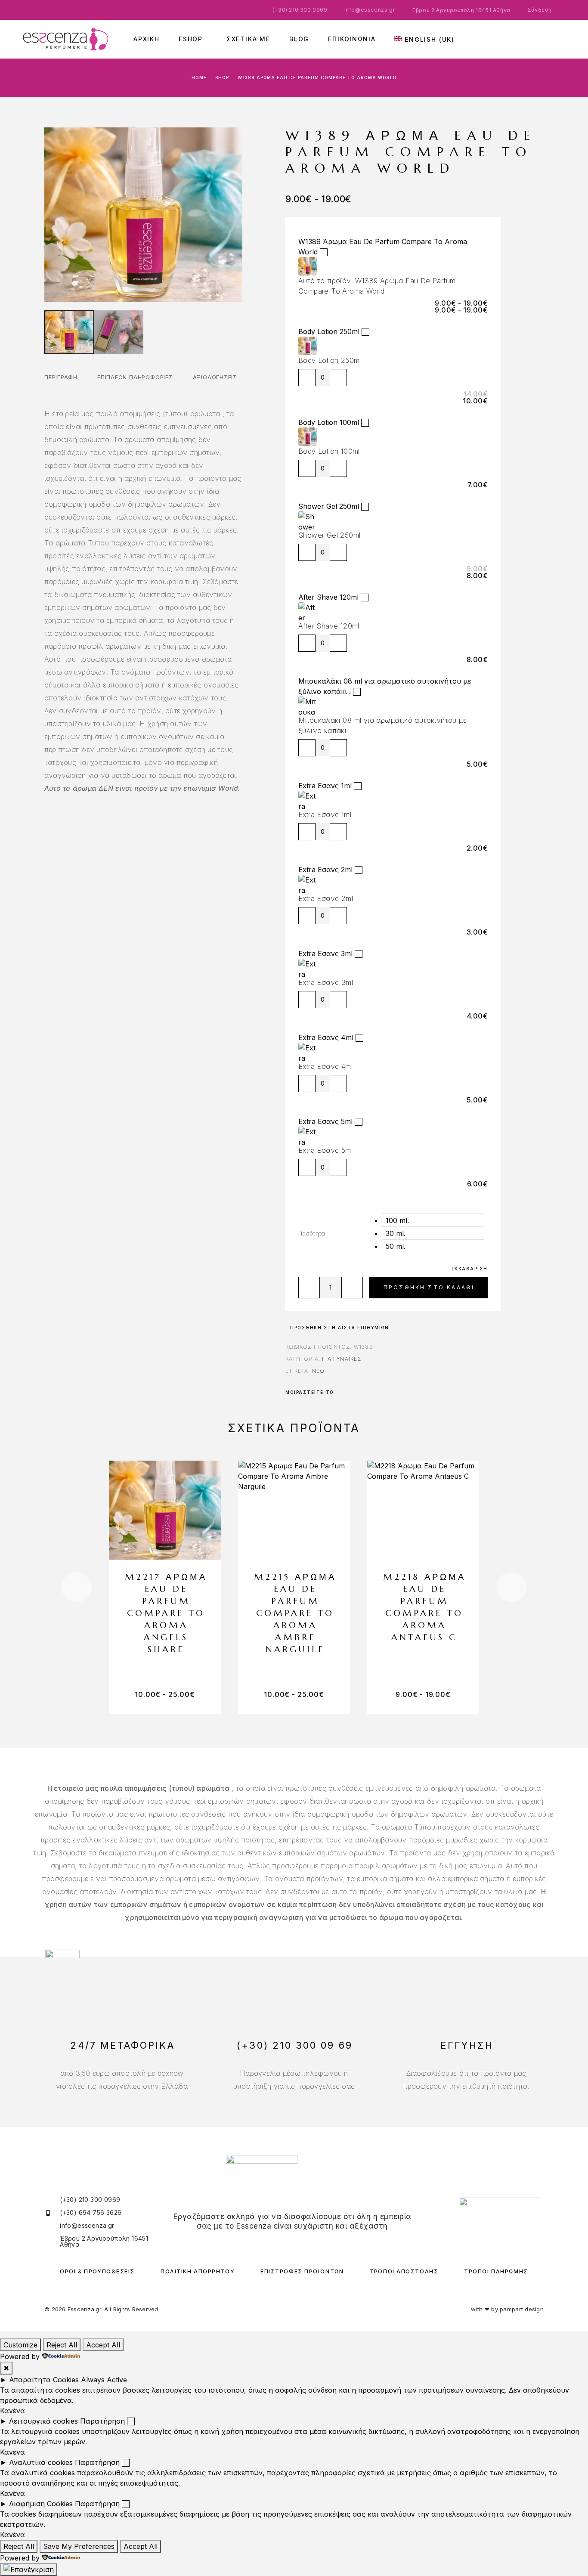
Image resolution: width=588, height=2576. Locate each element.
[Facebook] (286, 2242)
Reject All (62, 2345)
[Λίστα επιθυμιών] (554, 38)
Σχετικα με (248, 39)
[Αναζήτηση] (528, 39)
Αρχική (147, 39)
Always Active (104, 2380)
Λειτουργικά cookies (43, 2421)
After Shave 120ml (328, 597)
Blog (299, 39)
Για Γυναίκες (342, 1359)
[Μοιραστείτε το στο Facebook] (340, 1392)
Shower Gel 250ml (329, 506)
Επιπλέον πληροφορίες (135, 377)
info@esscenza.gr (370, 10)
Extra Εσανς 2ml (325, 870)
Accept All (103, 2345)
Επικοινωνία (352, 39)
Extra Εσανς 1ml (325, 786)
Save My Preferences (79, 2546)
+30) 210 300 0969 (301, 10)
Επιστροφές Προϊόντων (302, 2271)
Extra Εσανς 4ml (326, 1037)
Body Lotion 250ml (329, 331)
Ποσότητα (312, 1233)
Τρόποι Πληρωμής (496, 2271)
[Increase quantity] (338, 378)
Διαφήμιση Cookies (41, 2504)
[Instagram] (298, 2242)
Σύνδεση (540, 10)
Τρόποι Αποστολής (404, 2271)
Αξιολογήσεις (215, 377)
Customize (20, 2345)
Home (199, 77)
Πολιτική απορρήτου (198, 2271)
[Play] (69, 332)
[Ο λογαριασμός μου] (541, 39)
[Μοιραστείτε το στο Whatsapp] (359, 1392)
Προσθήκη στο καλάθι (429, 1287)
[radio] (433, 1220)
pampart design (522, 2309)
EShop (191, 39)
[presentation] (77, 1587)
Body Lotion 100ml (329, 422)
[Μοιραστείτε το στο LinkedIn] (371, 1392)
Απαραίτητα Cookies (44, 2380)
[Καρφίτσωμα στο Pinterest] (353, 1392)
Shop (222, 77)
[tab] (61, 383)
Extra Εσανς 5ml (325, 1121)
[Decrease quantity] (307, 378)
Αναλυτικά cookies (41, 2462)
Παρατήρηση (102, 2421)
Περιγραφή (61, 377)
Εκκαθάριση (470, 1269)
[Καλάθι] (566, 37)
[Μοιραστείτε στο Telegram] (365, 1392)
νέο (319, 1371)
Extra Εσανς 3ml (325, 954)
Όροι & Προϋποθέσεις (97, 2271)
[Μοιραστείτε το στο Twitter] (347, 1392)
